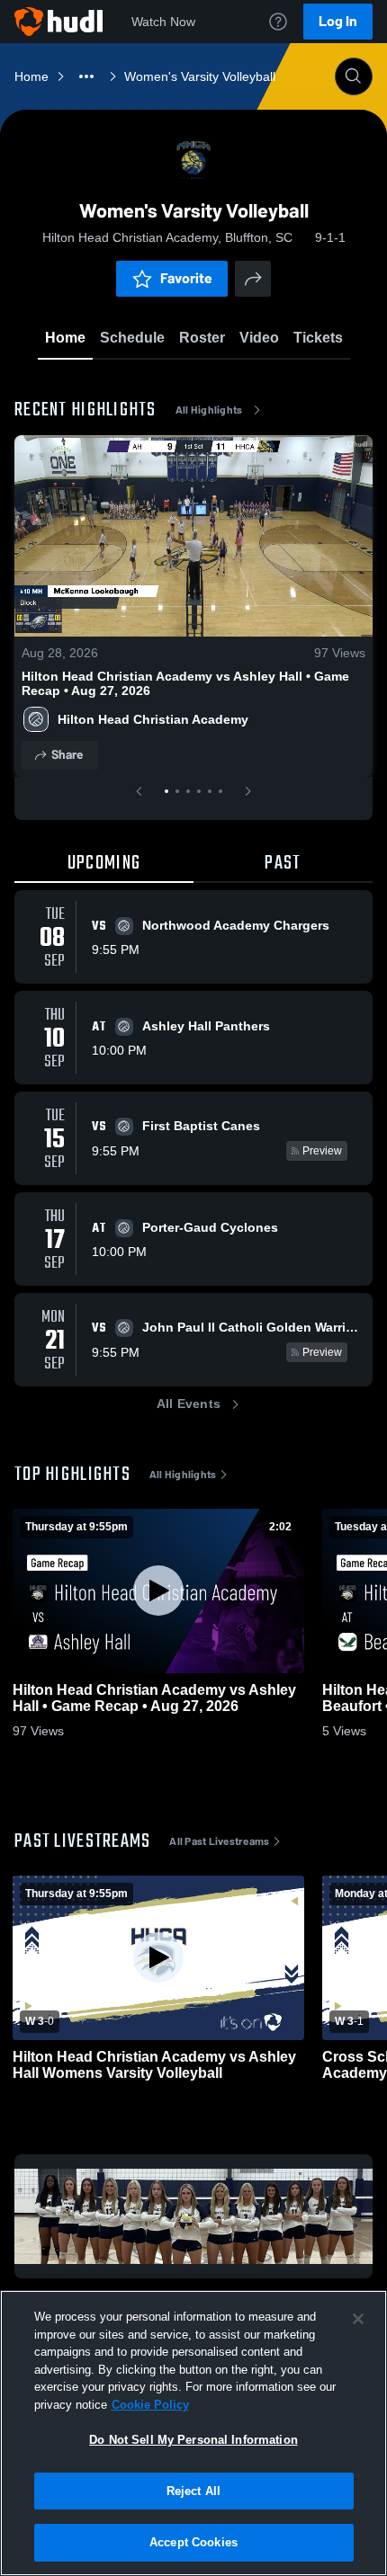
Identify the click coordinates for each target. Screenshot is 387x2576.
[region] (193, 2433)
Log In (338, 21)
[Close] (358, 2319)
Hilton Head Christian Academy (153, 719)
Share (67, 755)
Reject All (193, 2491)
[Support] (278, 22)
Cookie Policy (150, 2405)
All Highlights (209, 410)
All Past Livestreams (219, 1841)
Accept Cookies (193, 2542)
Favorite (186, 278)
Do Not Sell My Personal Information (193, 2440)
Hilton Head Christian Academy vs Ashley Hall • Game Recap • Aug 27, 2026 (185, 683)
